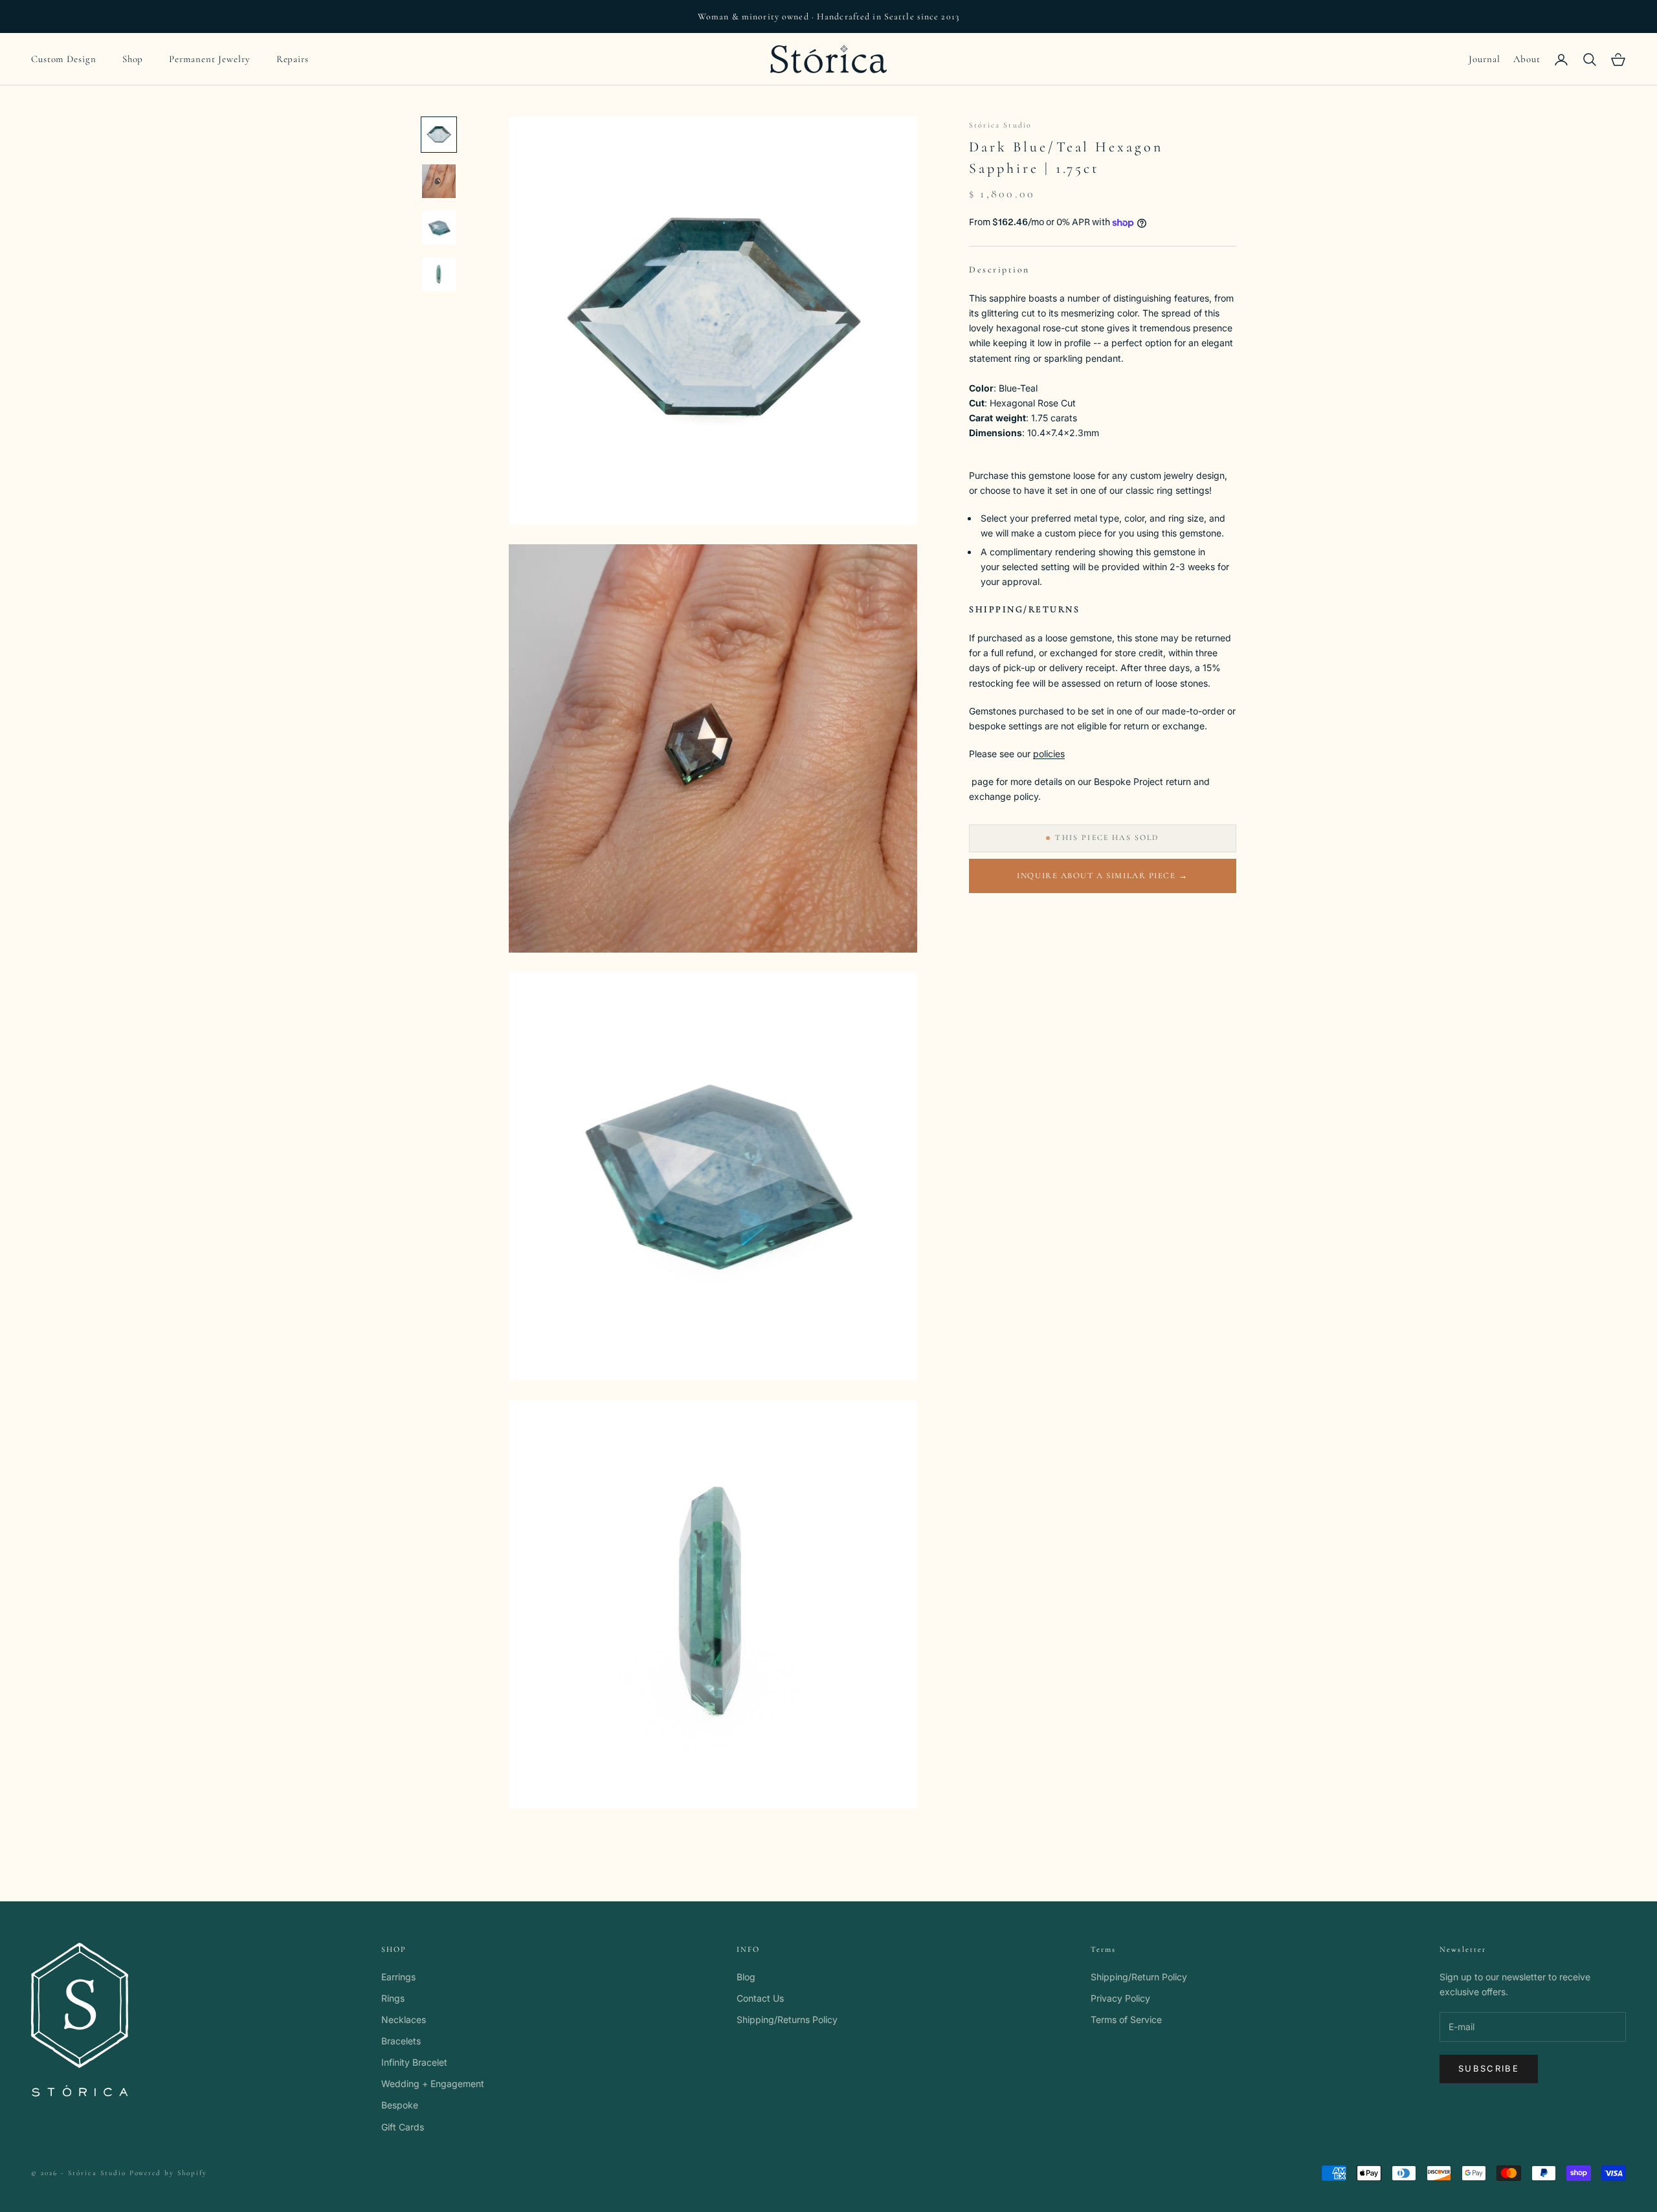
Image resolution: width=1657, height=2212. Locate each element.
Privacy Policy (1120, 1998)
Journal (1484, 59)
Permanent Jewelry (209, 59)
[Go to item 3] (439, 228)
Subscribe (1489, 2068)
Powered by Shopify (169, 2173)
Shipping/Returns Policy (787, 2019)
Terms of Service (1126, 2019)
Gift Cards (403, 2127)
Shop (133, 59)
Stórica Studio (1000, 125)
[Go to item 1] (439, 135)
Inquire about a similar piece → (1102, 876)
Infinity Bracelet (414, 2062)
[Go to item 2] (439, 181)
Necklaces (404, 2019)
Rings (393, 1998)
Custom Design (64, 59)
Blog (746, 1977)
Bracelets (401, 2041)
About (1527, 59)
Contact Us (760, 1998)
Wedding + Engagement (433, 2084)
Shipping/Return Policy (1139, 1977)
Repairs (293, 59)
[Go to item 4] (439, 274)
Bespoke (400, 2105)
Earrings (398, 1977)
